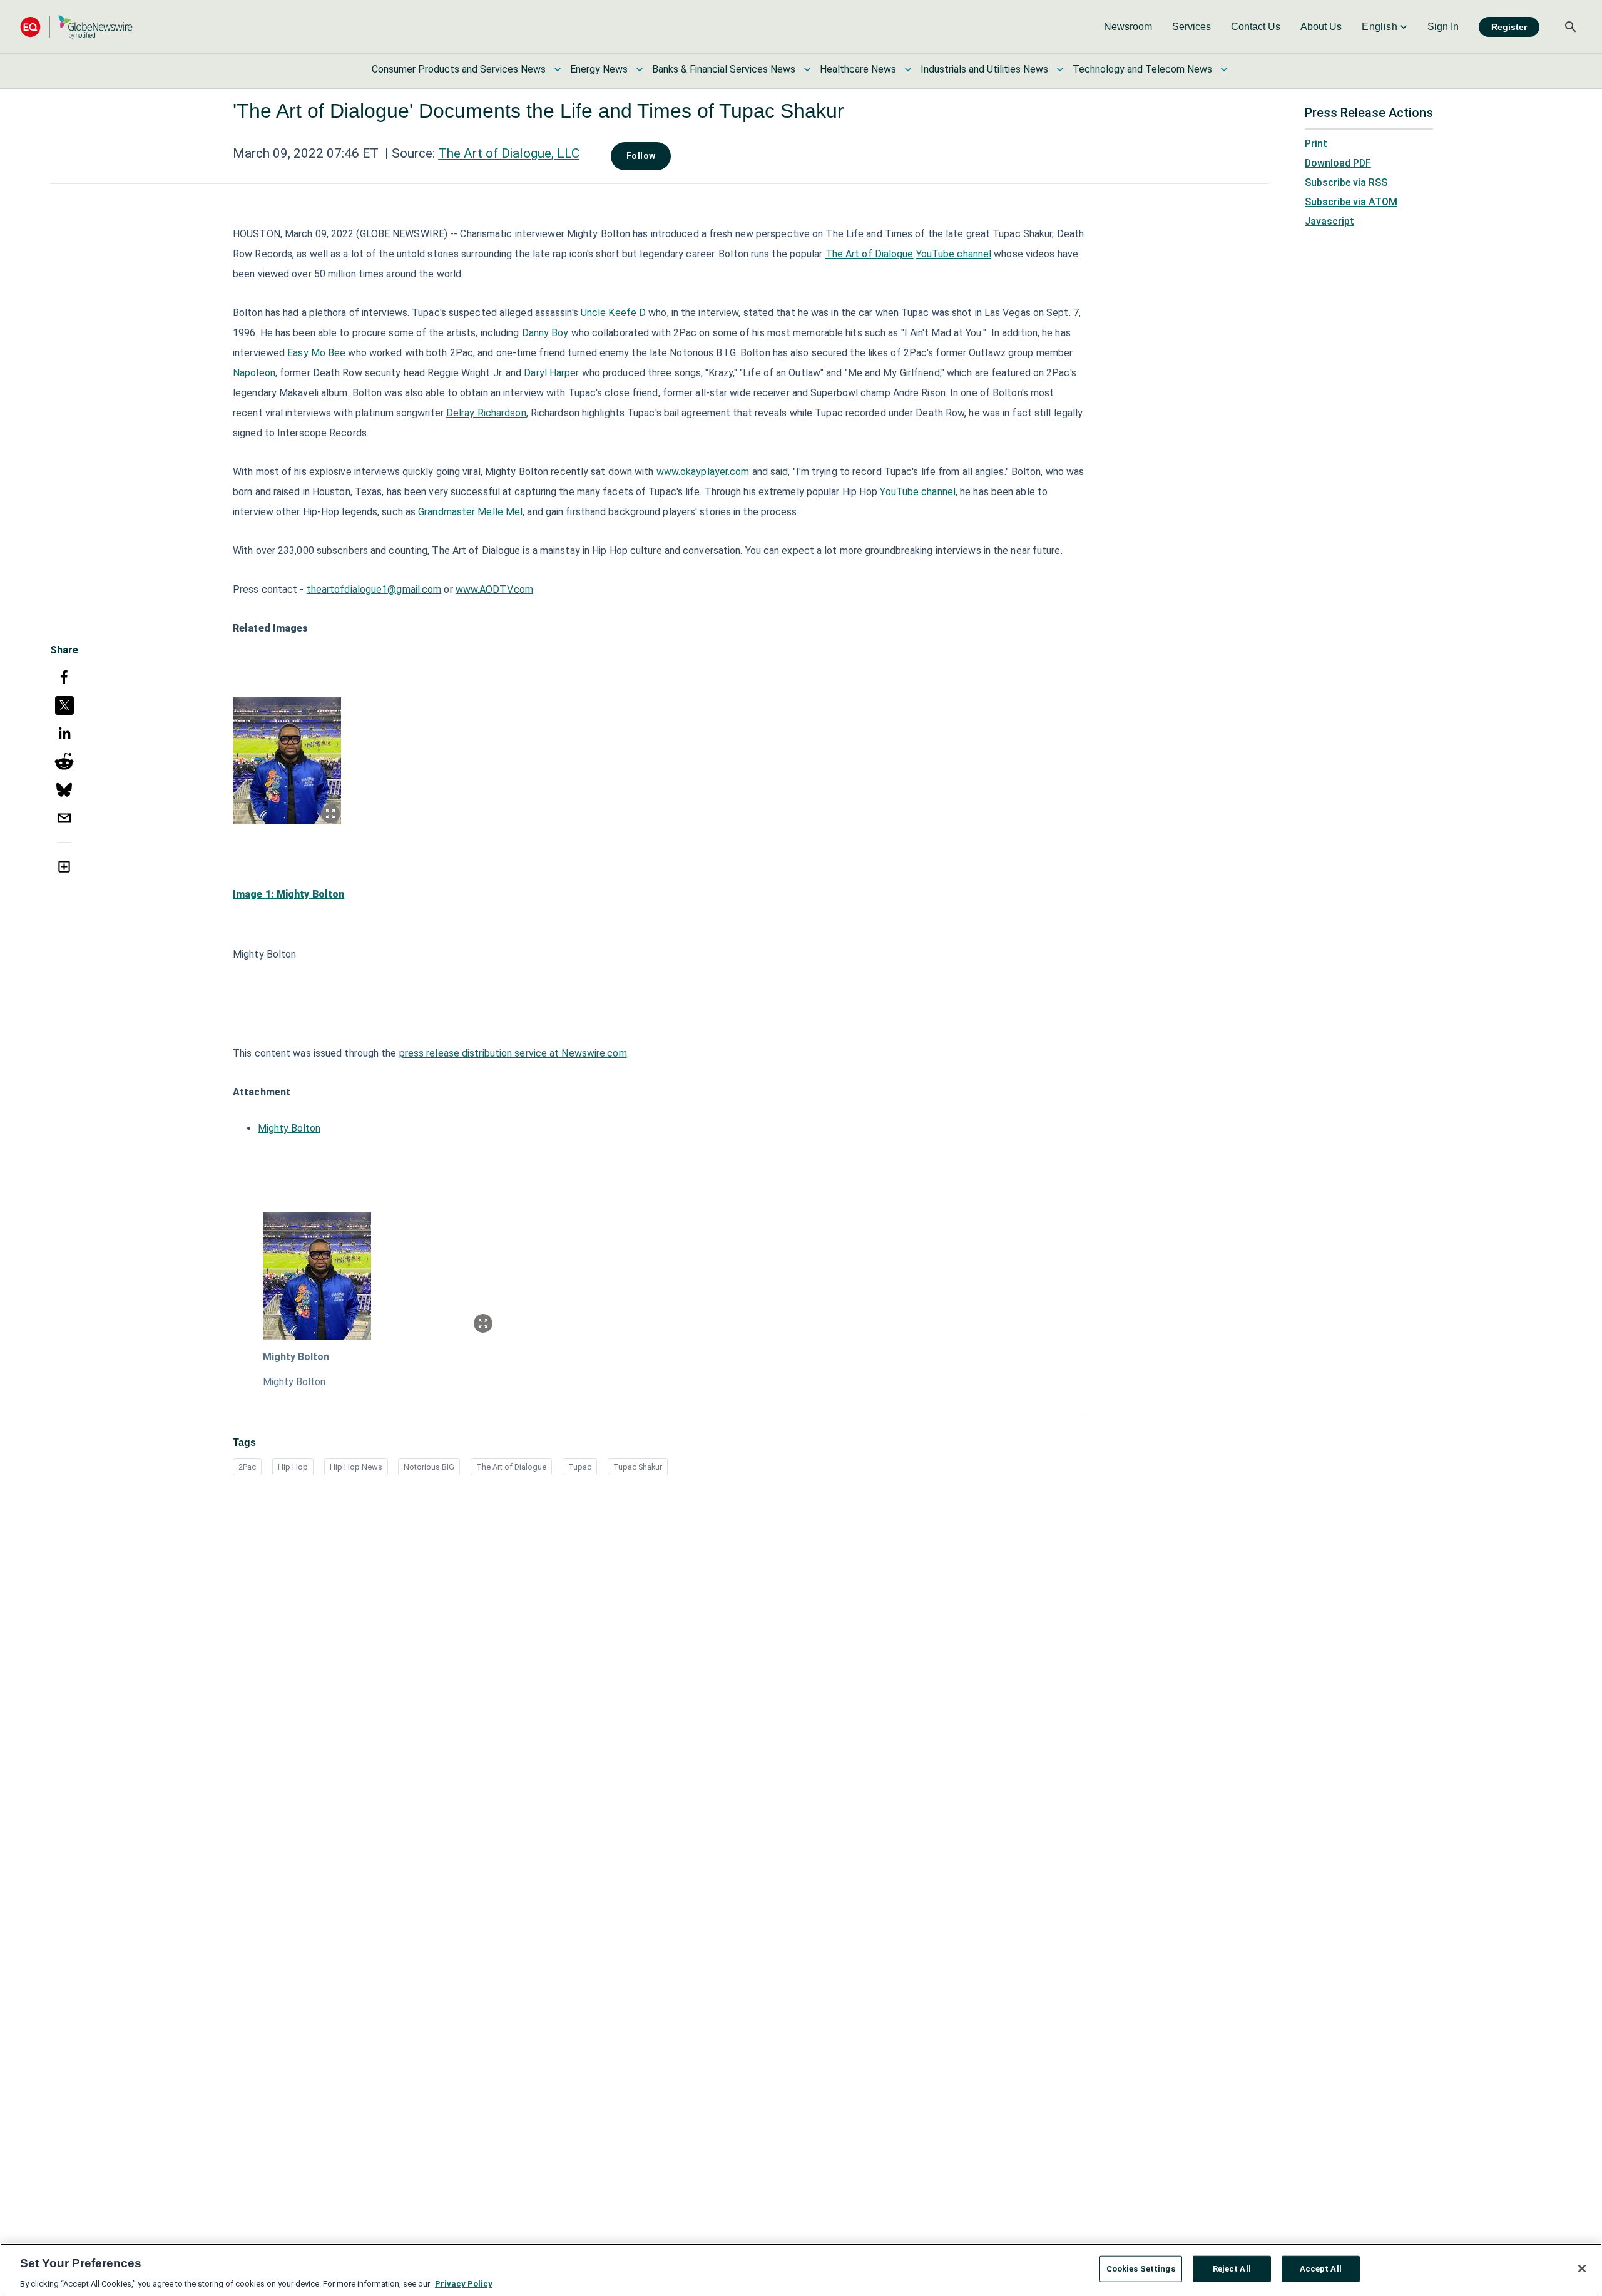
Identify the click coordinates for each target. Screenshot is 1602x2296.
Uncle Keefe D (613, 313)
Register (1509, 27)
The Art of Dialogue (870, 254)
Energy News (599, 69)
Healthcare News (858, 69)
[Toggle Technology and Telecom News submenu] (1224, 69)
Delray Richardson (486, 413)
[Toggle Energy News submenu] (640, 69)
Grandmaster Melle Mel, (471, 512)
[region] (801, 2270)
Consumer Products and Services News (459, 69)
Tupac (580, 1467)
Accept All (1321, 2268)
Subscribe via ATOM (1351, 202)
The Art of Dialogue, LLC (509, 153)
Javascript (1329, 221)
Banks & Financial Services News (724, 69)
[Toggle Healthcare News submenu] (908, 69)
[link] (1128, 27)
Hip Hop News (356, 1467)
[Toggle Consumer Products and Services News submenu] (558, 69)
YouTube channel (954, 254)
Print (1316, 144)
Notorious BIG (429, 1467)
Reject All (1232, 2268)
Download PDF (1338, 163)
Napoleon (254, 373)
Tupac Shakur (638, 1467)
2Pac (247, 1467)
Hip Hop (293, 1467)
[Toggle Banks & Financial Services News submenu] (807, 69)
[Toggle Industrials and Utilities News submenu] (1060, 69)
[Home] (76, 27)
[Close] (1582, 2268)
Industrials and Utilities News (984, 69)
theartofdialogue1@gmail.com (374, 589)
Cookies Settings (1141, 2268)
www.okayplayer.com (704, 472)
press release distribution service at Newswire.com (513, 1053)
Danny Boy (545, 333)
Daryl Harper (551, 373)
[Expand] (330, 814)
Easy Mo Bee (316, 353)
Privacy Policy (464, 2283)
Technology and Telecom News (1142, 69)
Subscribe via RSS (1346, 182)
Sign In (1443, 27)
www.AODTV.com (494, 589)
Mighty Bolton (289, 1128)
